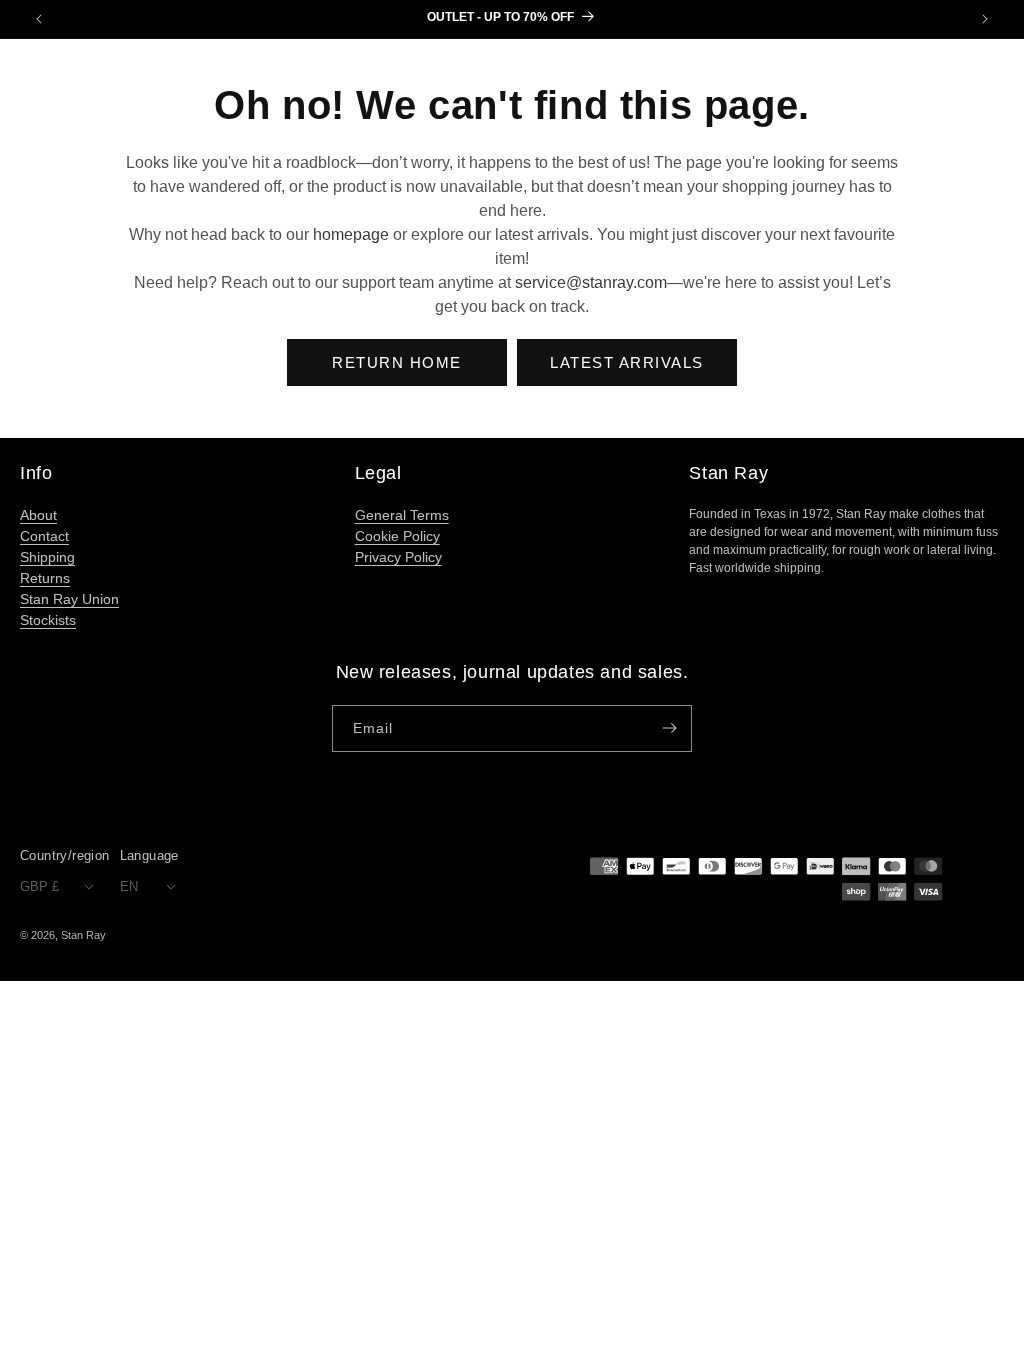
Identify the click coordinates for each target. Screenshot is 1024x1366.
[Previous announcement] (39, 19)
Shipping (47, 557)
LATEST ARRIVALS (627, 362)
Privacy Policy (398, 557)
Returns (45, 578)
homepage (351, 234)
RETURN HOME (397, 362)
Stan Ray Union (69, 599)
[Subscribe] (669, 728)
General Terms (402, 515)
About (38, 515)
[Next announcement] (985, 19)
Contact (44, 536)
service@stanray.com (591, 282)
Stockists (48, 620)
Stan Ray (83, 935)
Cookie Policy (397, 536)
